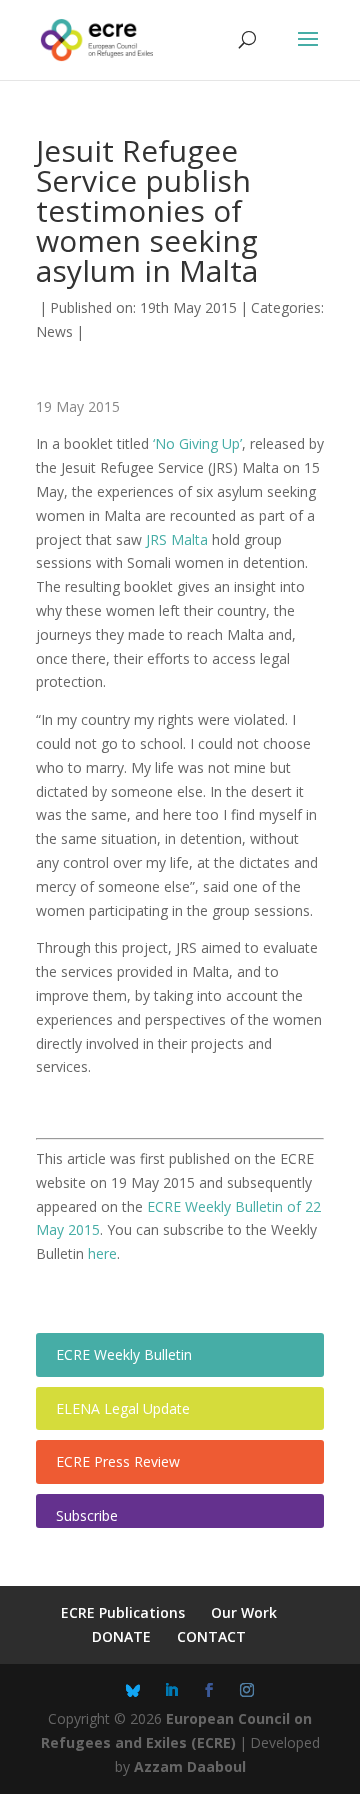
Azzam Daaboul (190, 1766)
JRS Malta (177, 539)
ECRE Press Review (118, 1461)
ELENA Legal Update (123, 1408)
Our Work (244, 1612)
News (54, 331)
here (102, 1253)
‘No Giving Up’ (197, 443)
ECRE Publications (123, 1612)
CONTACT (211, 1636)
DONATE (121, 1636)
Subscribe (87, 1515)
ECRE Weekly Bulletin (124, 1354)
